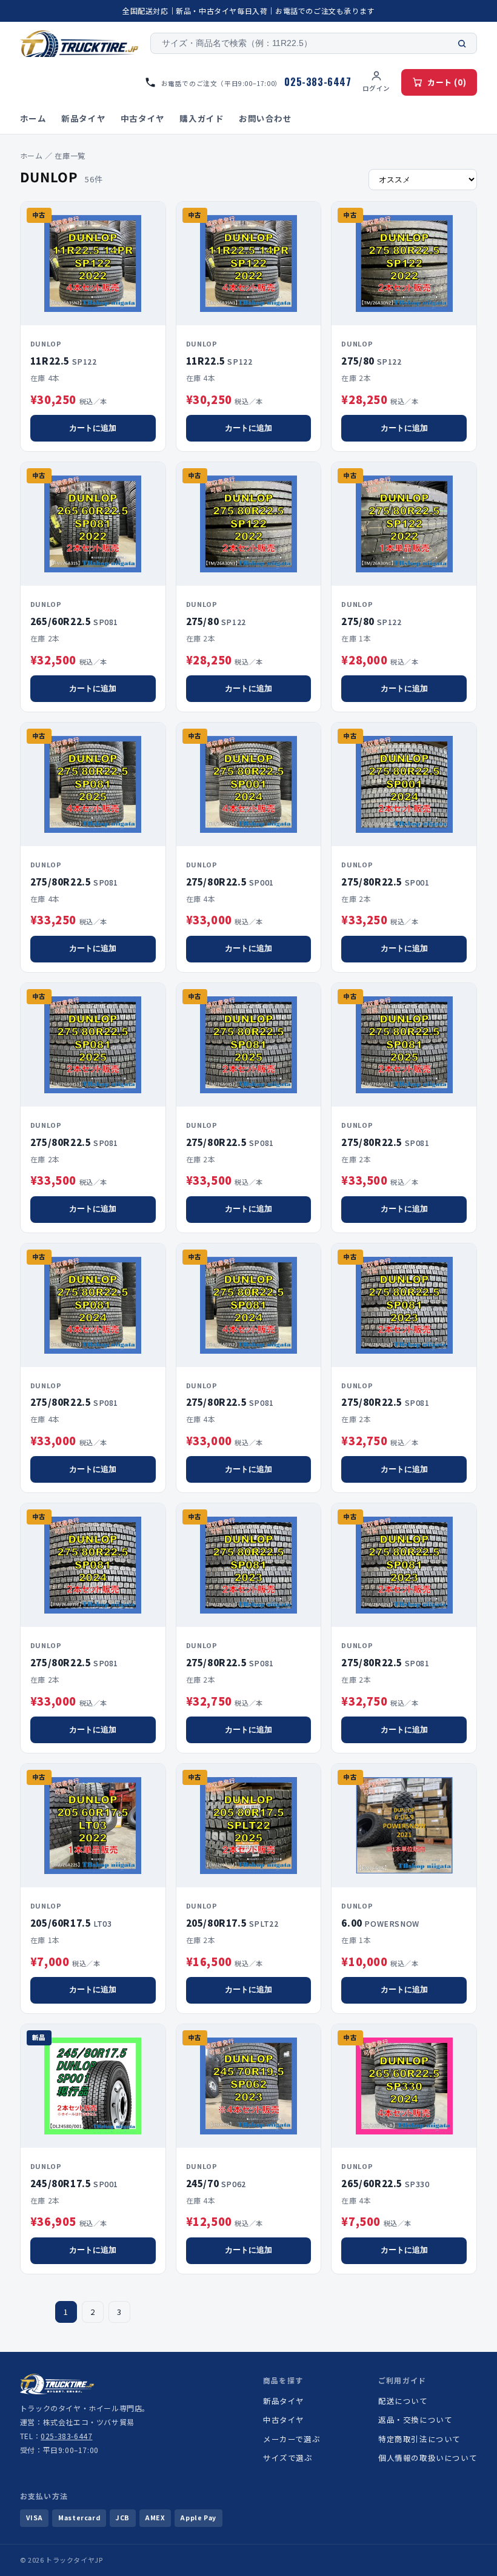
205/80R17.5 (232, 1923)
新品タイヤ (83, 118)
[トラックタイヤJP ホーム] (79, 44)
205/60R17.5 (71, 1923)
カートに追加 (93, 428)
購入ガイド (202, 118)
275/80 (371, 361)
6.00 (380, 1923)
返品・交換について (415, 2419)
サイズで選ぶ (288, 2458)
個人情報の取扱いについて (428, 2458)
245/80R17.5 (74, 2183)
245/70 (216, 2183)
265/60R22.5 (74, 621)
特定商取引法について (419, 2439)
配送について (403, 2401)
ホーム (33, 118)
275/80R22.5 (74, 882)
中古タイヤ (143, 118)
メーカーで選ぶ (292, 2439)
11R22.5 (64, 361)
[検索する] (462, 44)
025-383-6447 (66, 2436)
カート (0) (447, 82)
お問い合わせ (265, 118)
